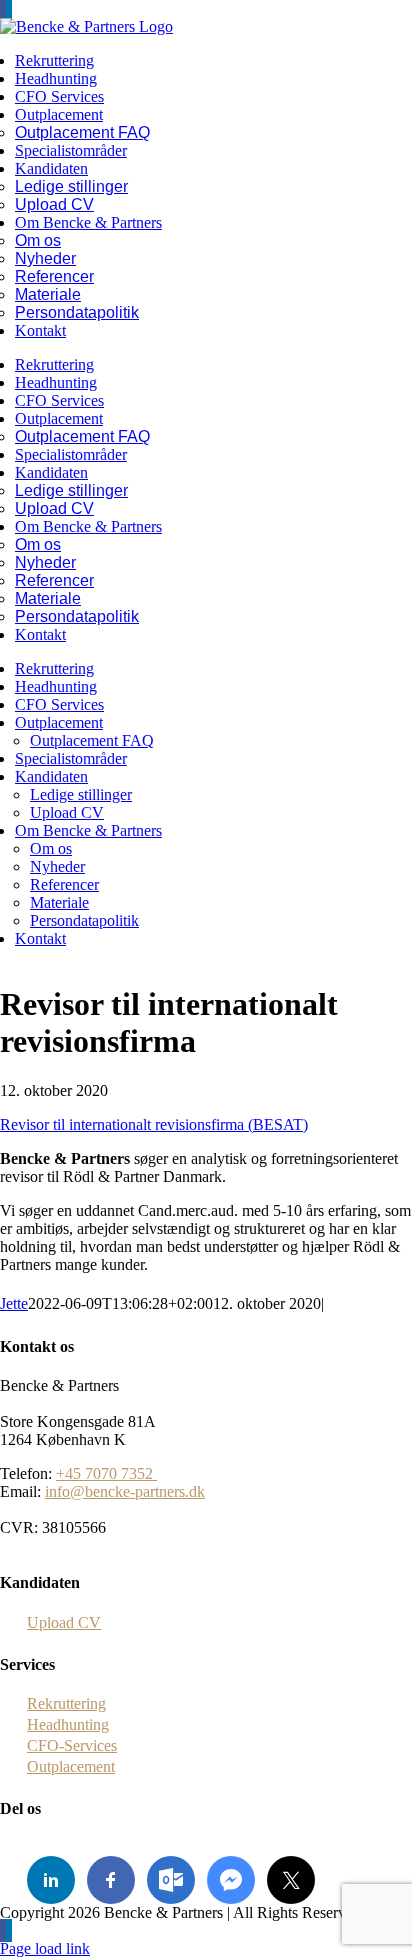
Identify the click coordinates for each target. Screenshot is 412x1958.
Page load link (45, 1948)
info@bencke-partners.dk (125, 1491)
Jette (14, 1303)
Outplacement (71, 1766)
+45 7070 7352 (106, 1473)
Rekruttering (66, 1703)
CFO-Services (72, 1745)
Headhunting (68, 1724)
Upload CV (64, 1622)
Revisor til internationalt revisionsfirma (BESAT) (154, 1124)
